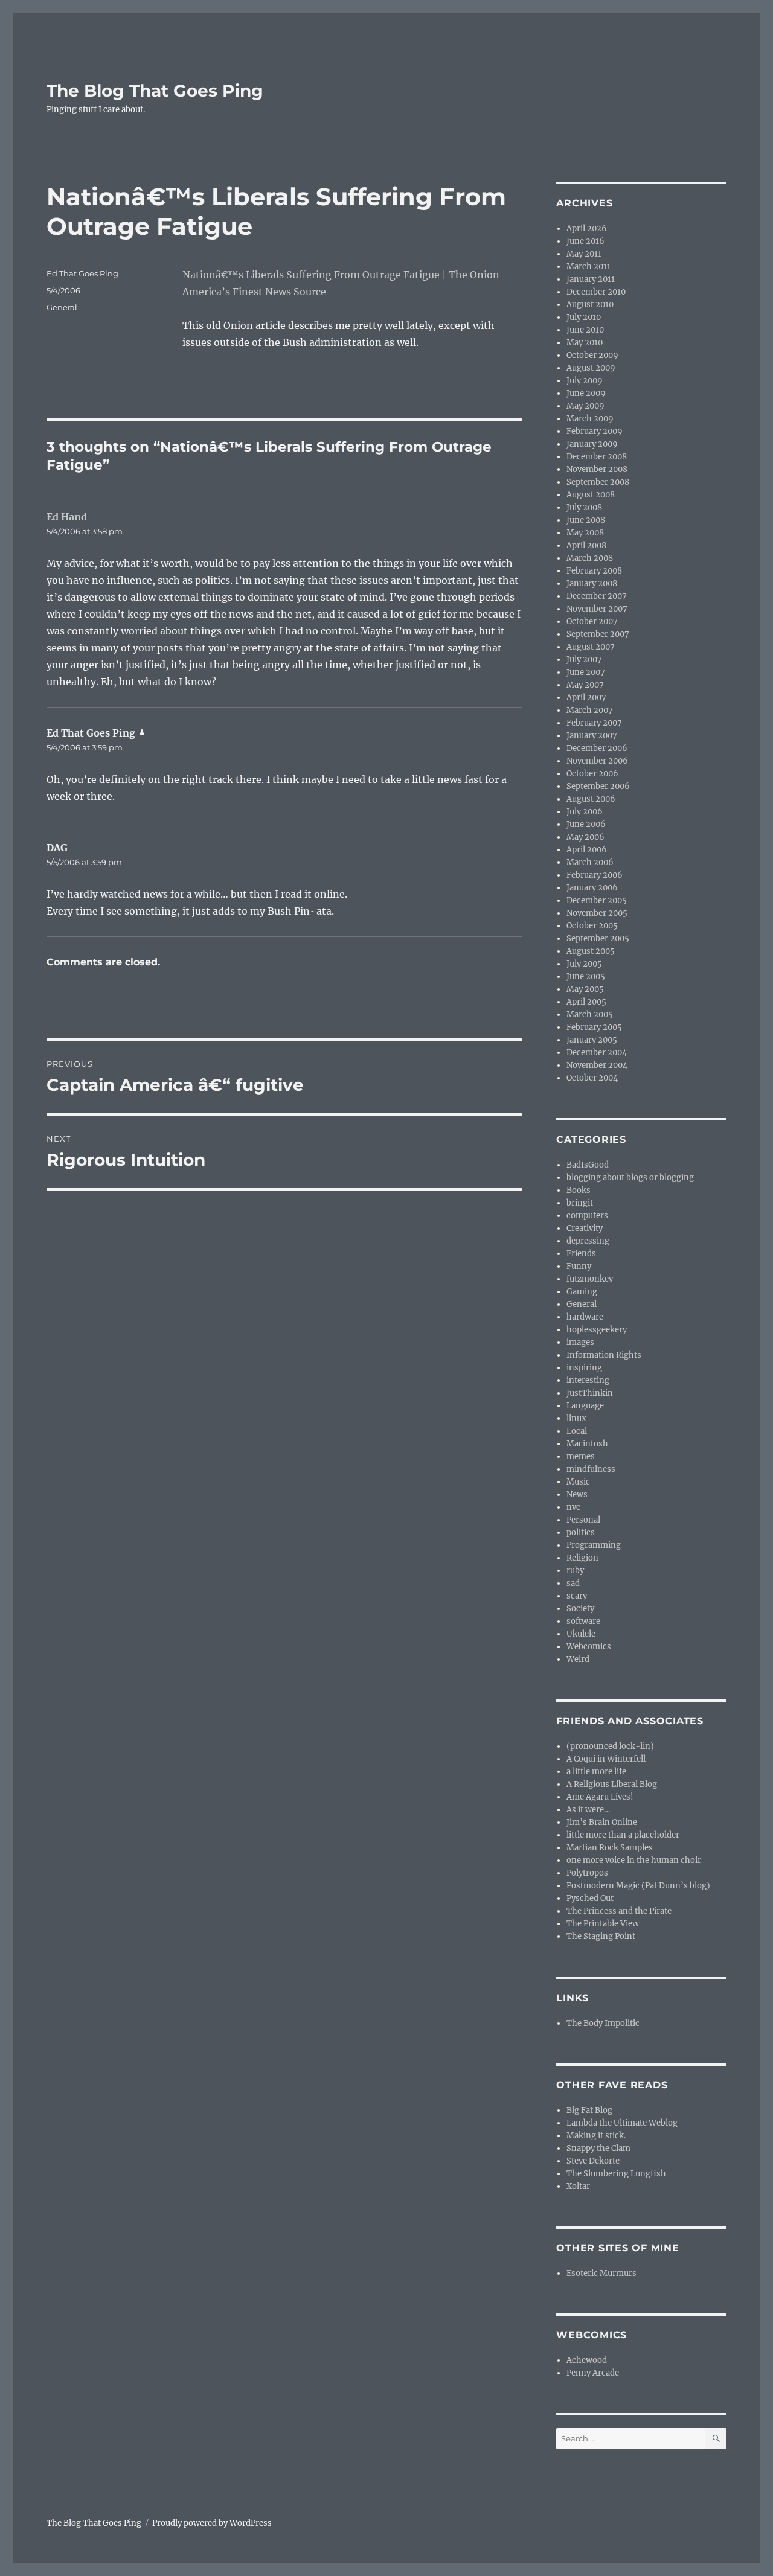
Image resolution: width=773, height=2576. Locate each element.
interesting (588, 1380)
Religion (582, 1558)
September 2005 (598, 938)
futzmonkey (590, 1279)
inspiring (584, 1368)
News (577, 1494)
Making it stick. (596, 2136)
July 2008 (584, 507)
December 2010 (596, 292)
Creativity (585, 1228)
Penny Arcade (593, 2373)
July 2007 (584, 660)
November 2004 (597, 1065)
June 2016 (585, 241)
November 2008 (597, 469)
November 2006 (597, 761)
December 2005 (597, 900)
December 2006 (597, 748)
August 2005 (591, 951)
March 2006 (590, 862)
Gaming (582, 1292)
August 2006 (591, 799)
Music (578, 1482)
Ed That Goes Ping (82, 273)
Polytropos (587, 1873)
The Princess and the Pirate (619, 1911)
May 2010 (585, 343)
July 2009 (585, 381)
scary (577, 1596)
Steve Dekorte (593, 2161)
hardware (585, 1317)
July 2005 (584, 964)
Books (579, 1190)
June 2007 (586, 672)
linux (576, 1418)
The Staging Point (601, 1936)
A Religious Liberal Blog (612, 1784)
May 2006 (585, 837)
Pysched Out (590, 1898)
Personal (583, 1520)
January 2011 (591, 279)
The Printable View (603, 1924)
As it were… (588, 1810)
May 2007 (585, 685)
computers (587, 1216)
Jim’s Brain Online (602, 1822)
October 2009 (592, 355)
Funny (579, 1266)
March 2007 (590, 710)
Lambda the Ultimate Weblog (622, 2123)
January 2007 (592, 736)
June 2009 (586, 393)
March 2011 (589, 267)
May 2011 (584, 254)
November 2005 (597, 913)
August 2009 (591, 368)
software (583, 1621)
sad (573, 1583)
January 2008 (592, 583)
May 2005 (585, 989)
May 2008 (585, 533)
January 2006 (592, 888)
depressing (588, 1241)
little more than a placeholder (623, 1835)
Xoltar (578, 2186)
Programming (594, 1545)
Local (577, 1431)
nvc (573, 1507)
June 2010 (585, 330)
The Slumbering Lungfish (616, 2174)
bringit (580, 1203)
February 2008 (594, 571)
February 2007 (594, 723)
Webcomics (589, 1647)
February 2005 (594, 1027)
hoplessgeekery (597, 1330)
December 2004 (597, 1053)
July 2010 (584, 317)
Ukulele (581, 1634)
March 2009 (590, 419)
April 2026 (587, 229)
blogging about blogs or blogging (630, 1178)
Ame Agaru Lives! (600, 1797)
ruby (575, 1571)
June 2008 (586, 520)
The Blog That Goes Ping (155, 91)
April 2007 (586, 698)
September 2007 (598, 634)
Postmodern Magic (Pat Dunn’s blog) (638, 1886)
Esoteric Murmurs (601, 2273)
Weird (578, 1659)
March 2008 (590, 558)
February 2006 (595, 875)
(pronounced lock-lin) (610, 1746)
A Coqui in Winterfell (606, 1759)
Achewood (587, 2360)
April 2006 (587, 850)
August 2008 (591, 495)
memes (581, 1456)
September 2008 (598, 482)
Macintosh (587, 1444)
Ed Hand (67, 517)
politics (581, 1532)
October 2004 (592, 1078)
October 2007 (592, 622)
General (62, 307)
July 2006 (585, 812)
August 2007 (591, 647)
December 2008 (597, 457)
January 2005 (592, 1040)
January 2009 (592, 444)
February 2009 (595, 431)
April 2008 (586, 545)
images (580, 1342)
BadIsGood (588, 1165)
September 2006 (598, 786)
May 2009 (585, 406)
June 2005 (586, 976)
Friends (581, 1254)
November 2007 (597, 609)
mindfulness (591, 1469)
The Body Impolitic (603, 2023)
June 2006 (586, 824)
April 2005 (586, 1002)
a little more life (596, 1772)
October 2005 (592, 926)
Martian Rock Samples (610, 1848)
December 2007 (597, 596)
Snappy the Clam (598, 2148)
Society (580, 1609)
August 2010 (590, 305)
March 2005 (590, 1015)
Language (585, 1406)
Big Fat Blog (589, 2110)
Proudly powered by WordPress (212, 2523)
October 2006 (592, 774)
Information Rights (604, 1355)
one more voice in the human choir (634, 1860)
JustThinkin (590, 1393)
